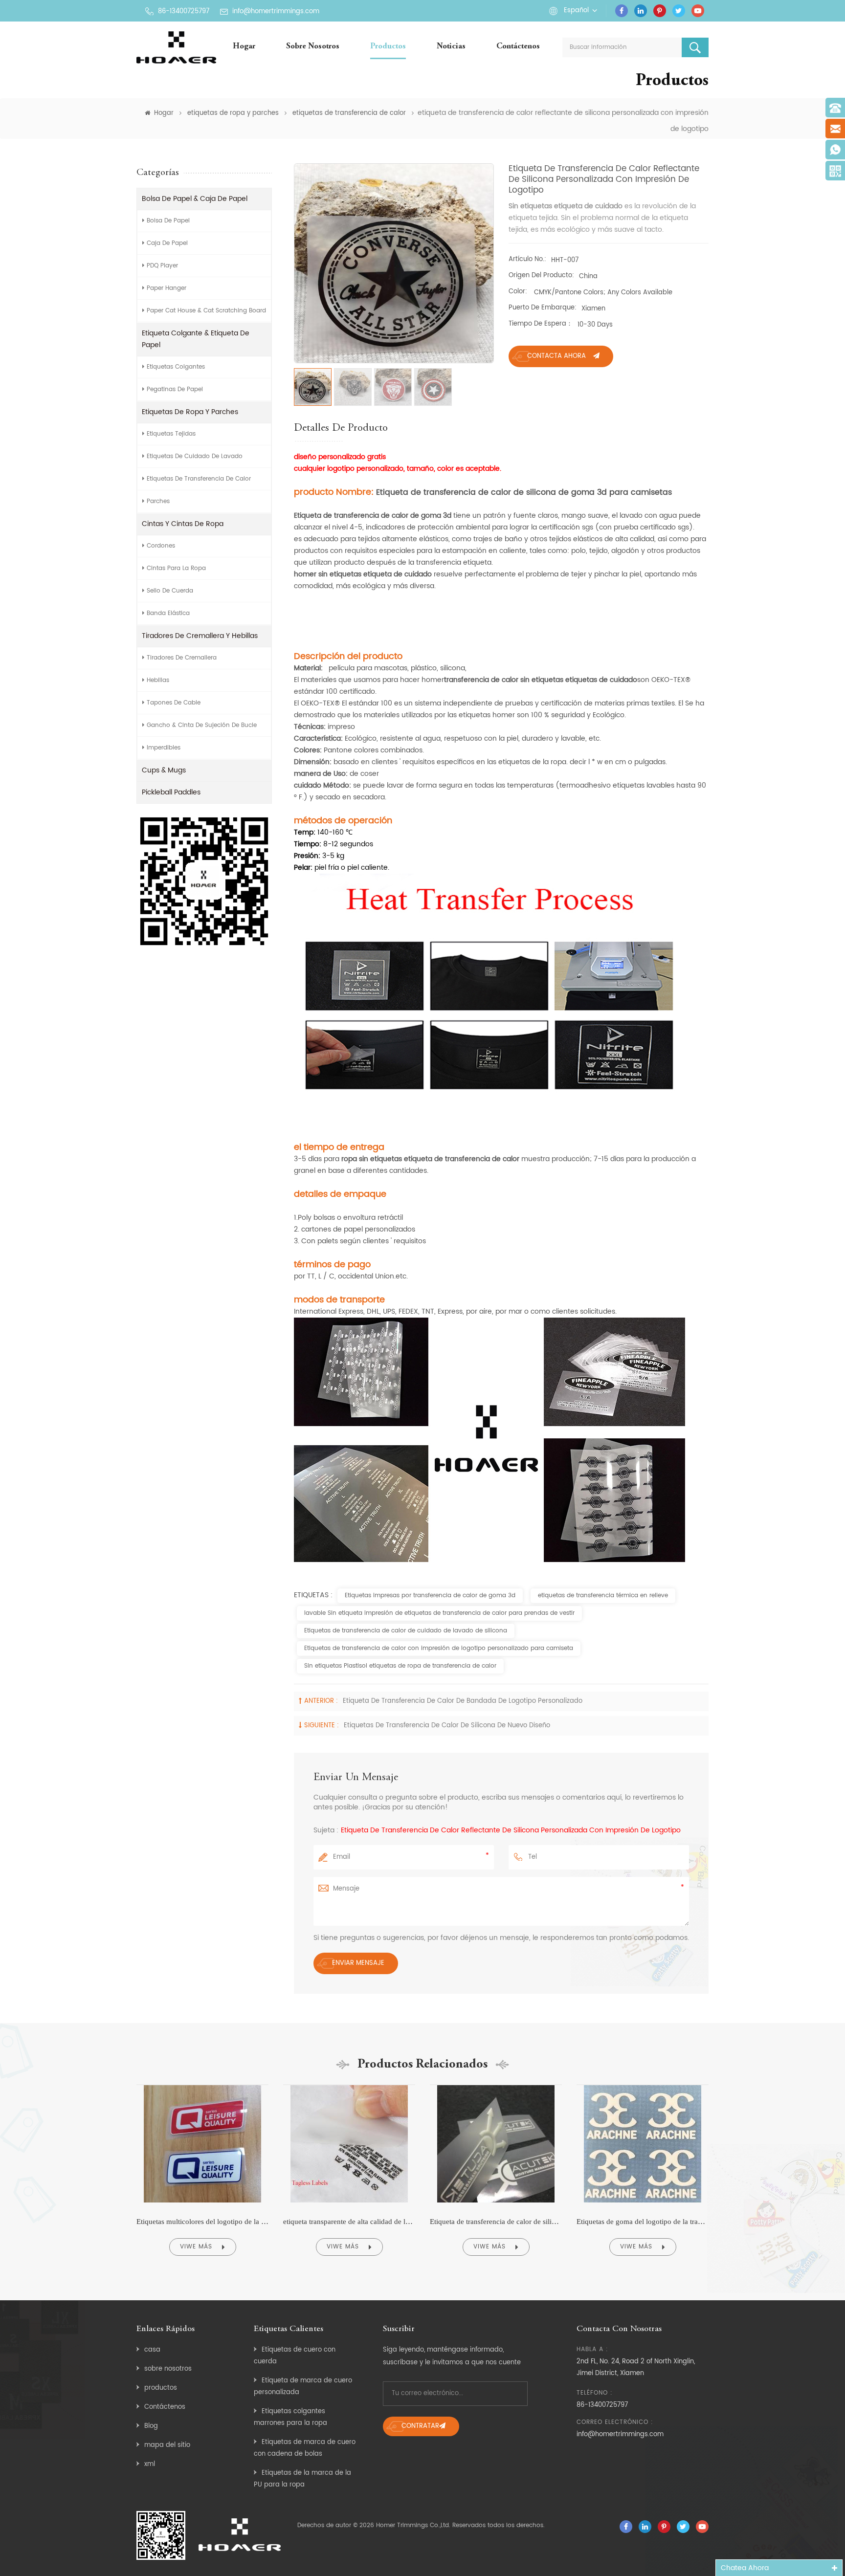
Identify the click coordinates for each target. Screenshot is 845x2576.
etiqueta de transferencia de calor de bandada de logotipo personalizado (463, 1701)
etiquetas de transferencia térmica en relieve (603, 1596)
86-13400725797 (184, 11)
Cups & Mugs (164, 770)
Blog (151, 2426)
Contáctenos (518, 47)
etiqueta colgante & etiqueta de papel (196, 339)
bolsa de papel (168, 221)
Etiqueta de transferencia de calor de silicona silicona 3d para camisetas (496, 2222)
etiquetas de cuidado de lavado (195, 456)
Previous (115, 2174)
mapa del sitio (167, 2445)
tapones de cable (174, 703)
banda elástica (168, 613)
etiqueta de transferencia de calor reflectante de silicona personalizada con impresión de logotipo (511, 1830)
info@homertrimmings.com (276, 11)
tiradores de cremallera (182, 658)
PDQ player (162, 266)
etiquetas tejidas (171, 434)
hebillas (158, 680)
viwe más (196, 2247)
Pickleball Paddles (171, 792)
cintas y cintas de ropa (183, 524)
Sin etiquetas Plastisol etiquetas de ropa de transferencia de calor (400, 1666)
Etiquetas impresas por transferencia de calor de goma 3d (430, 1596)
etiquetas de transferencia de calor (349, 113)
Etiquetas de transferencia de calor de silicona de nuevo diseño (447, 1726)
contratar (420, 2426)
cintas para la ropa (176, 568)
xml (150, 2464)
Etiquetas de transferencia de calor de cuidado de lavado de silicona (406, 1631)
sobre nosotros (313, 47)
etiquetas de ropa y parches (233, 113)
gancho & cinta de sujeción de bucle (202, 725)
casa (152, 2350)
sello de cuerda (170, 591)
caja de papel (167, 243)
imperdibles (164, 748)
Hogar (244, 47)
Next (730, 2174)
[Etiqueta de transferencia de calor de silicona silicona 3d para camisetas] (496, 2085)
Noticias (451, 47)
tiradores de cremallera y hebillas (200, 636)
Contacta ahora (556, 356)
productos (161, 2388)
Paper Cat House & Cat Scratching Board (206, 311)
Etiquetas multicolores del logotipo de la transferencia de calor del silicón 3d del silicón (202, 2222)
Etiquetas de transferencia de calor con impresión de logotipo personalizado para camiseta (439, 1648)
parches (158, 501)
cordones (161, 546)
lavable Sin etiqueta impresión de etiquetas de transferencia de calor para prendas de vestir (439, 1613)
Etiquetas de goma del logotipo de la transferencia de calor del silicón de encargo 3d (643, 2222)
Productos (388, 47)
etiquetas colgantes (176, 367)
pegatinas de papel (175, 389)
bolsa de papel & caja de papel (195, 199)
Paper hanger (167, 288)
